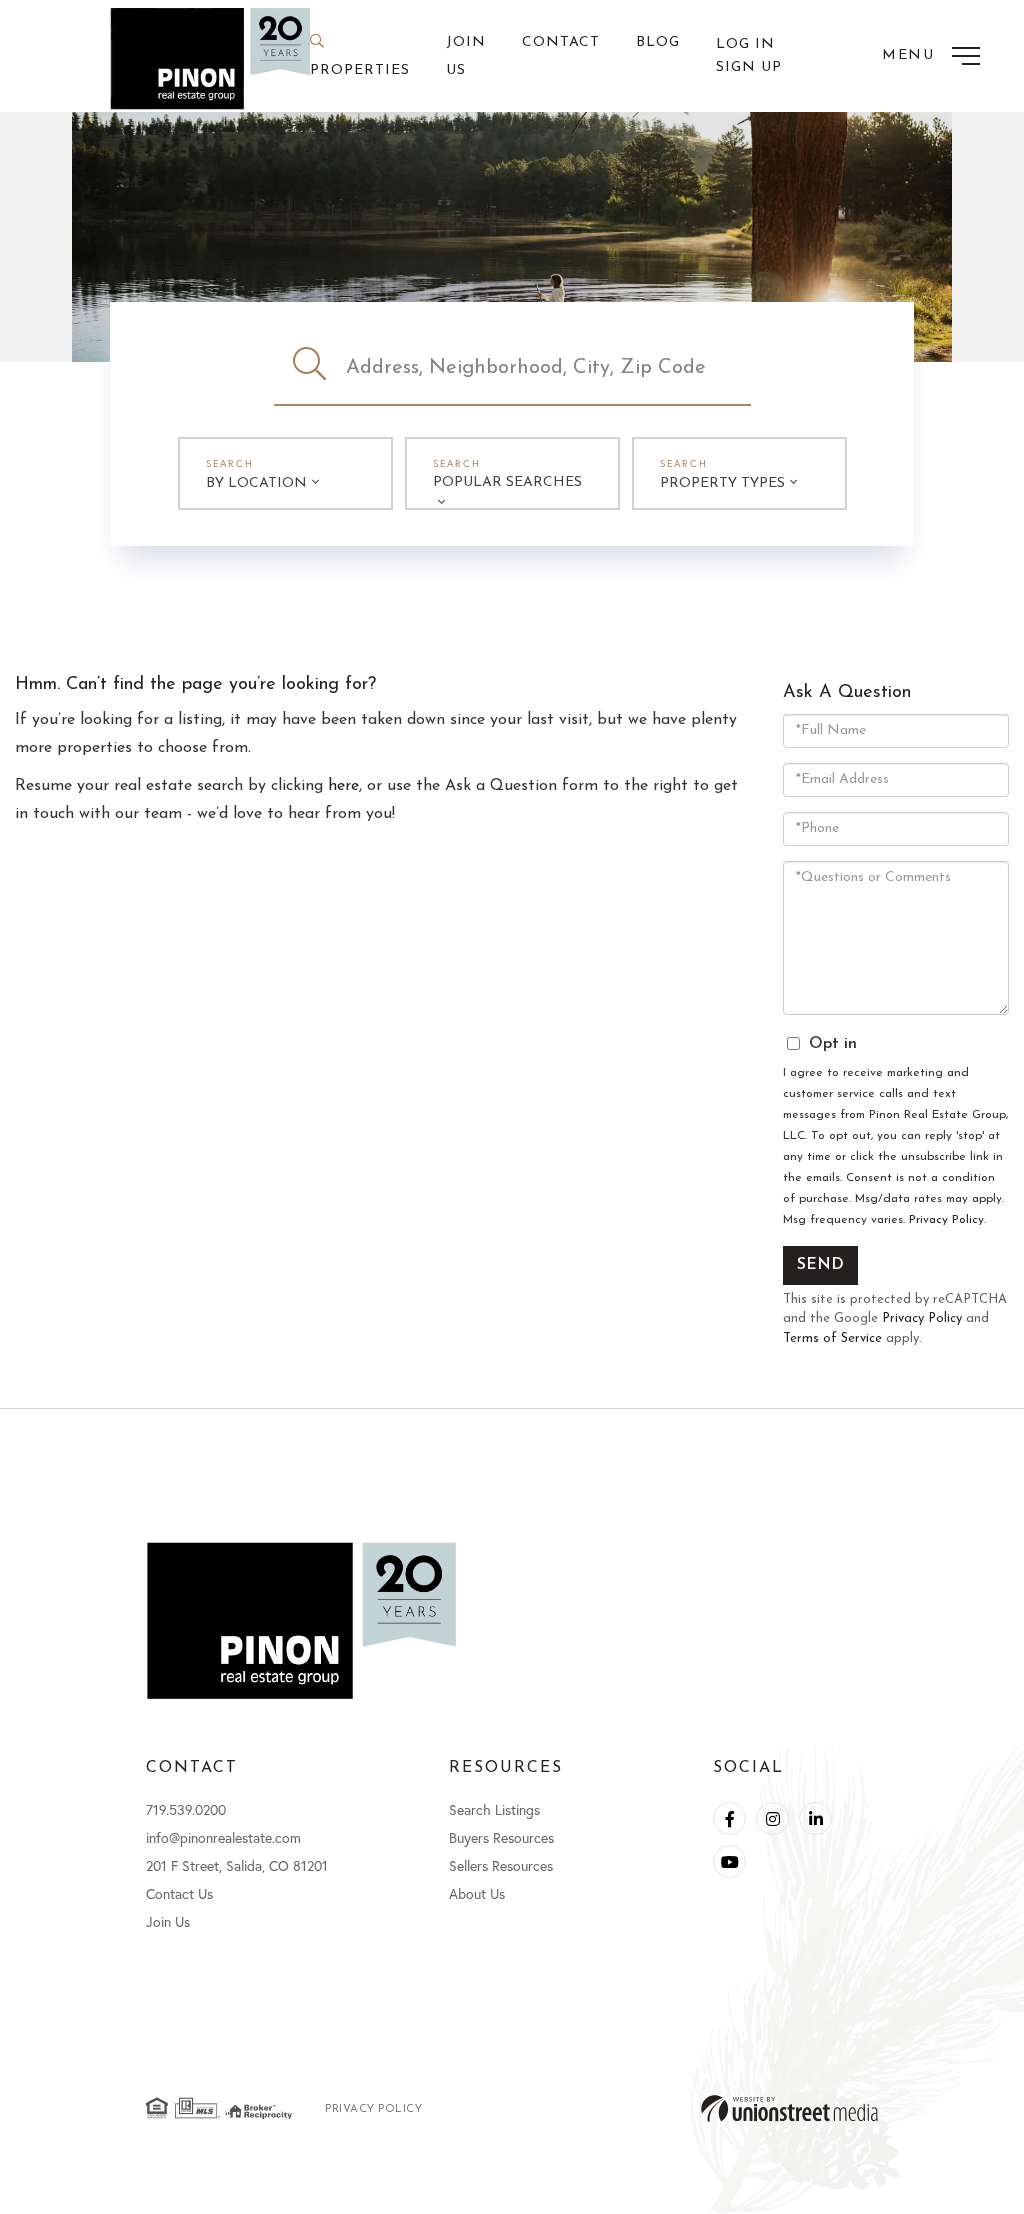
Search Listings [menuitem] (494, 1809)
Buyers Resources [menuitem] (501, 1837)
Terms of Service (832, 1338)
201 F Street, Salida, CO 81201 (237, 1865)
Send (820, 1265)
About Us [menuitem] (477, 1893)
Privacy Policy (946, 1220)
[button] (310, 368)
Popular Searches (507, 482)
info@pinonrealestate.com (223, 1837)
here (343, 786)
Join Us (168, 1921)
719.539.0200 (186, 1809)
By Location (256, 483)
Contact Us (179, 1893)
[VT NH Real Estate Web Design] (789, 2108)
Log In (745, 44)
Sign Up (749, 67)
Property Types (722, 483)
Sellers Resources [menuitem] (501, 1865)
